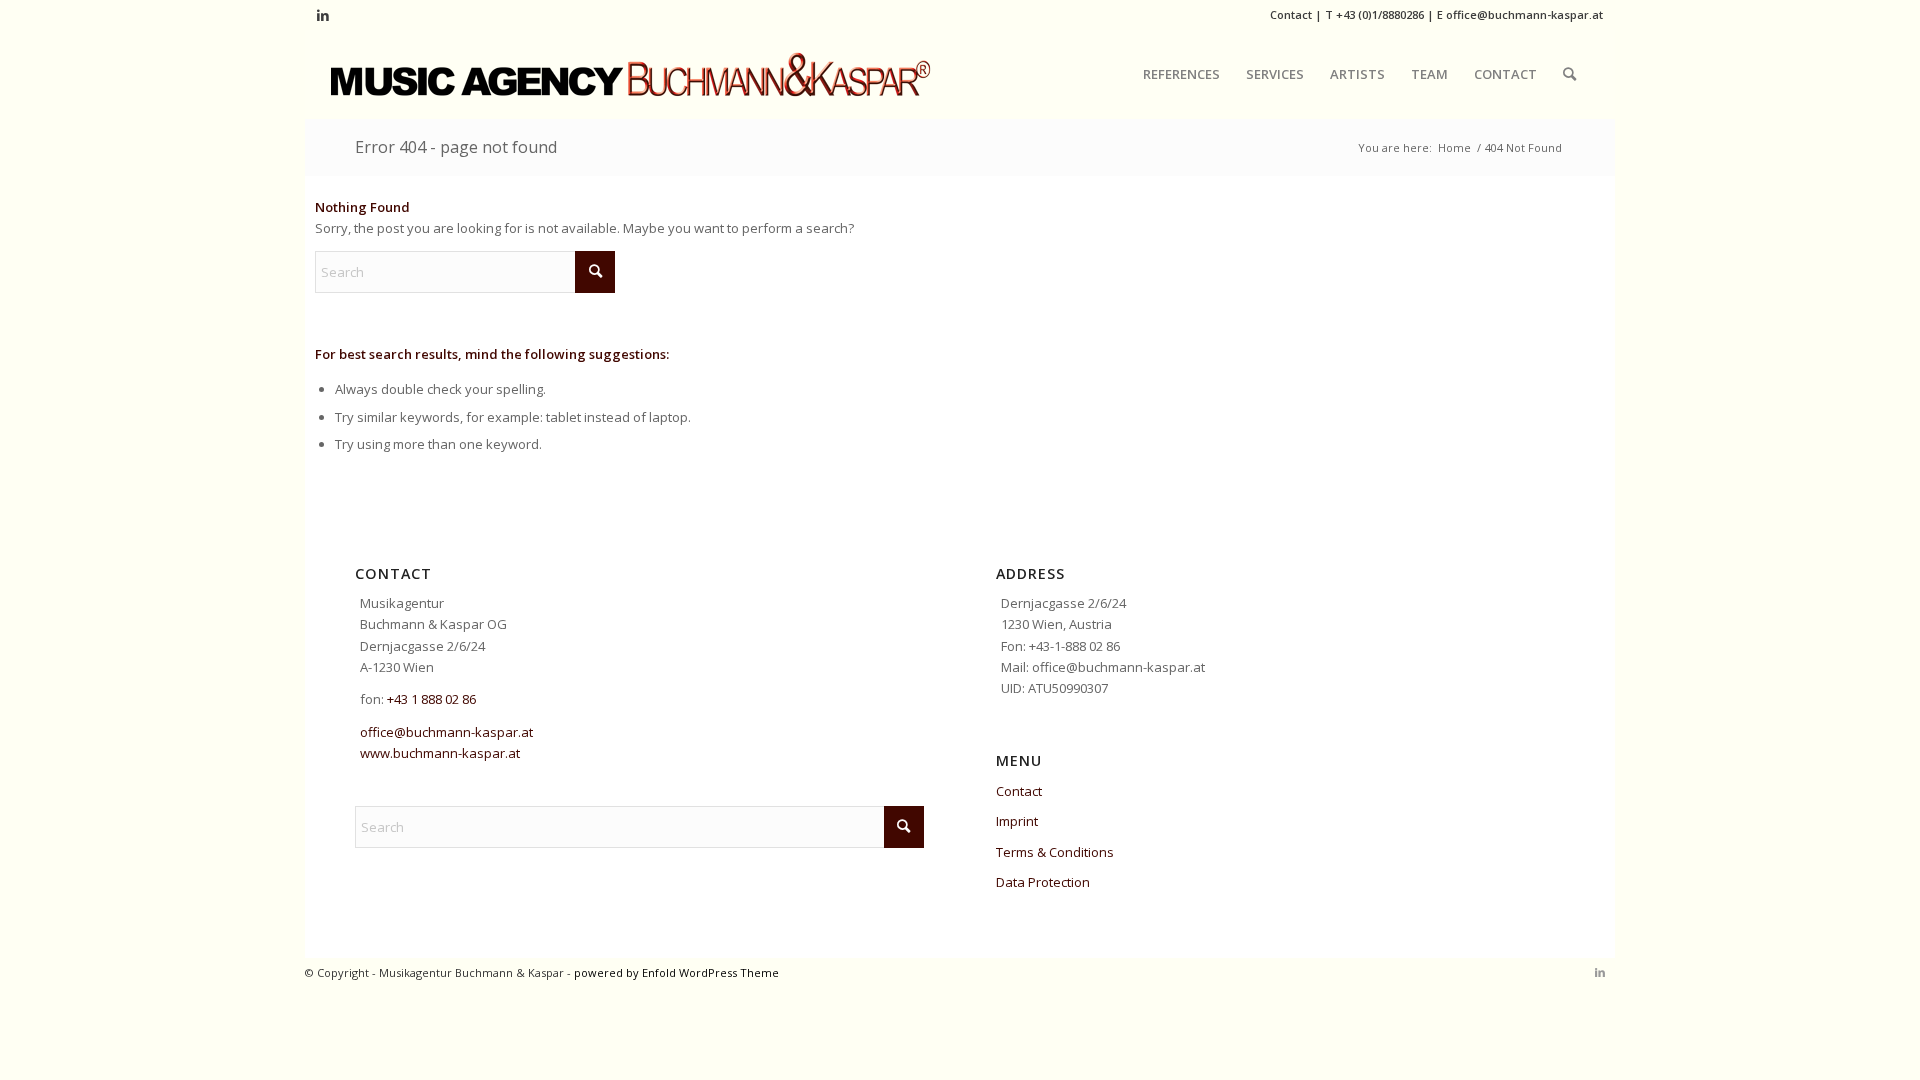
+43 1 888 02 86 (431, 699)
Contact (1291, 14)
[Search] (1569, 74)
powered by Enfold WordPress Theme (676, 972)
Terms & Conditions (1055, 852)
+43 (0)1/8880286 (1380, 14)
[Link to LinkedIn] (323, 15)
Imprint (1017, 821)
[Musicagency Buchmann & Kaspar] (631, 74)
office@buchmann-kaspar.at (1524, 14)
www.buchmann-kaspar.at (440, 753)
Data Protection (1043, 882)
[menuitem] (1181, 74)
